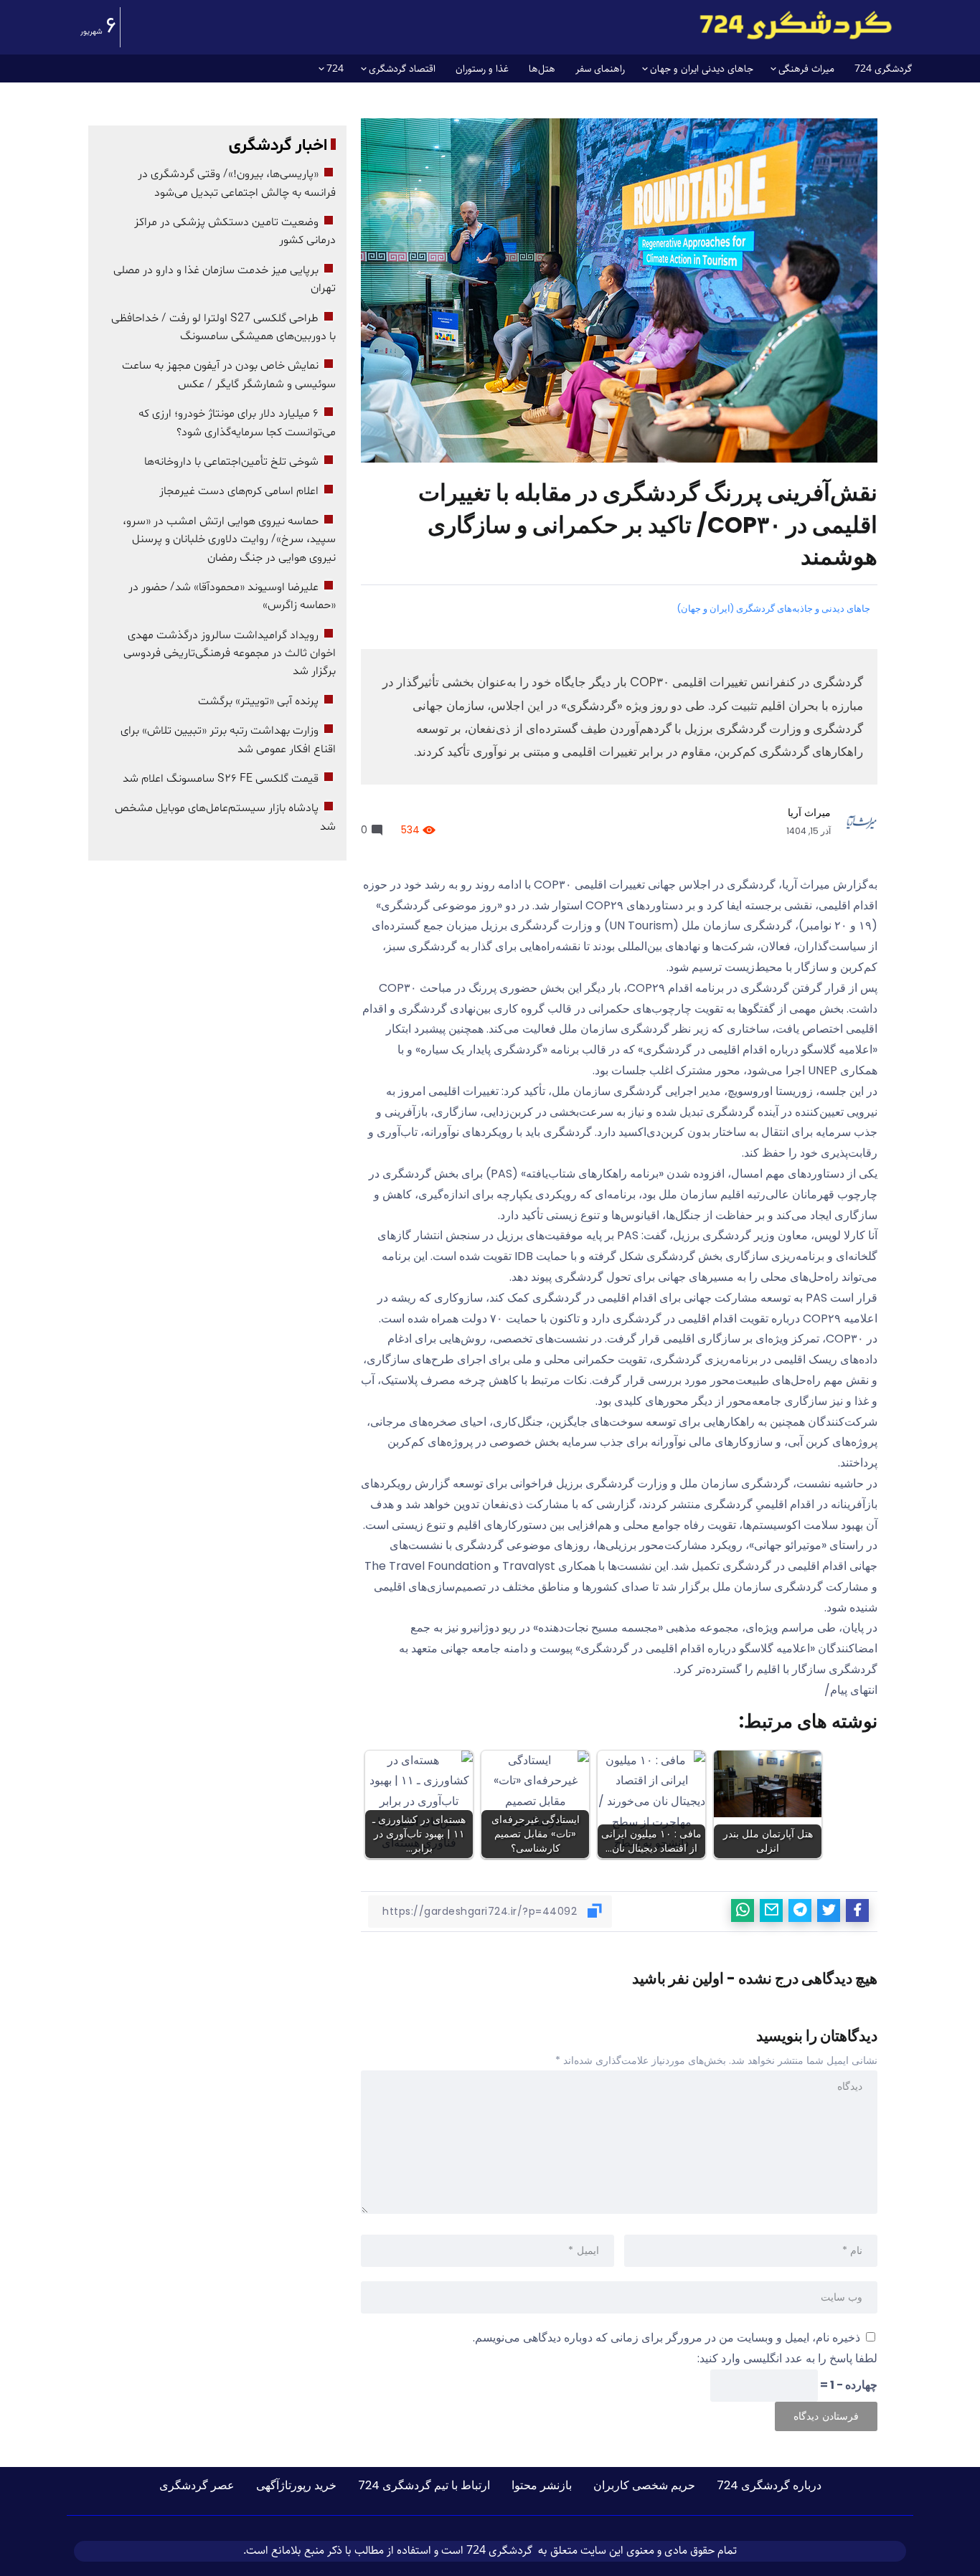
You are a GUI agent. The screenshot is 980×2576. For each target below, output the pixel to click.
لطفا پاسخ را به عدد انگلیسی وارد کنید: (787, 2358)
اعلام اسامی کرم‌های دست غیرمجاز (239, 491)
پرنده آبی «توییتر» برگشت (258, 701)
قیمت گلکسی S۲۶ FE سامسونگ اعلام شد (221, 779)
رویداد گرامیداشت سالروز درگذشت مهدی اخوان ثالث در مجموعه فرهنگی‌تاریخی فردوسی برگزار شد (230, 654)
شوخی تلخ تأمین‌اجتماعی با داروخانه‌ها (231, 462)
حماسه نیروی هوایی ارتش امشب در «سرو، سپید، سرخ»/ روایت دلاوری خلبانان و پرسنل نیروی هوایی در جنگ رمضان (229, 540)
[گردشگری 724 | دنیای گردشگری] (796, 25)
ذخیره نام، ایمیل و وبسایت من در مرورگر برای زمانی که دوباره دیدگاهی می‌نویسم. (666, 2338)
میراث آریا (809, 813)
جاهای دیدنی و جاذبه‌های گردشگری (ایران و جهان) (773, 609)
